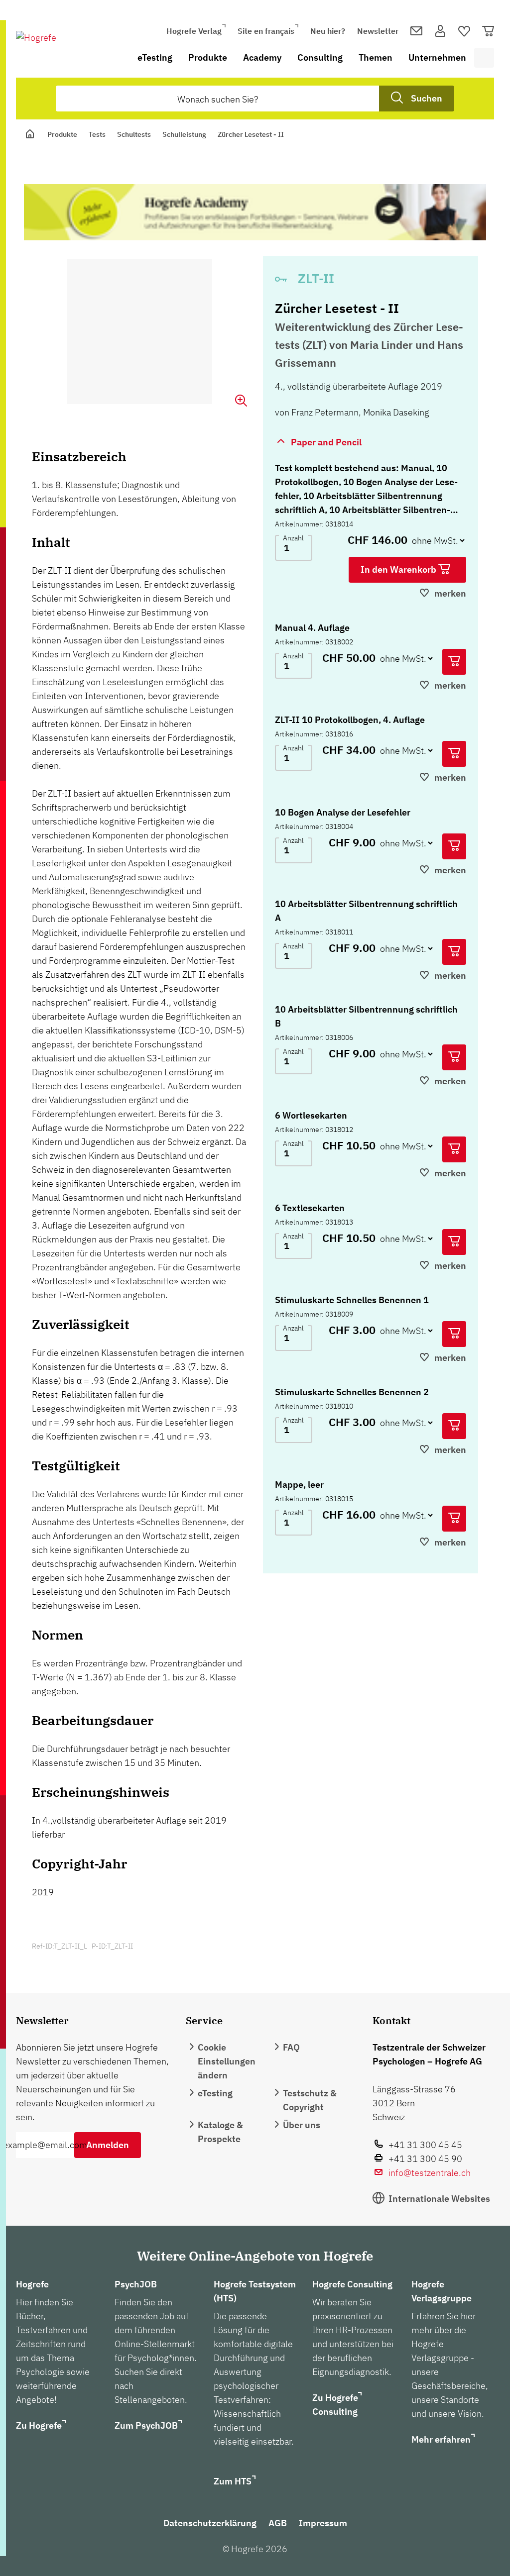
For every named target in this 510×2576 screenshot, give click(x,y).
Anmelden (108, 2145)
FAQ (291, 2047)
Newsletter (378, 31)
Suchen (427, 98)
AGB (278, 2523)
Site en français (266, 31)
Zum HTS (233, 2481)
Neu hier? (328, 31)
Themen (376, 57)
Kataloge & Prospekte (220, 2132)
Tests (97, 134)
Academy (262, 57)
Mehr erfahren (441, 2439)
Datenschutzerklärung (210, 2523)
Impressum (323, 2523)
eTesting (155, 57)
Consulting (320, 57)
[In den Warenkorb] (454, 662)
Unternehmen (437, 57)
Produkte (208, 57)
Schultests (134, 134)
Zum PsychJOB (146, 2425)
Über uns (302, 2125)
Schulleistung (184, 134)
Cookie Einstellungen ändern (227, 2061)
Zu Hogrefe (39, 2425)
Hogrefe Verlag (194, 31)
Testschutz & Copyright (310, 2100)
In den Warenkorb (399, 569)
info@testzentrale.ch (430, 2173)
